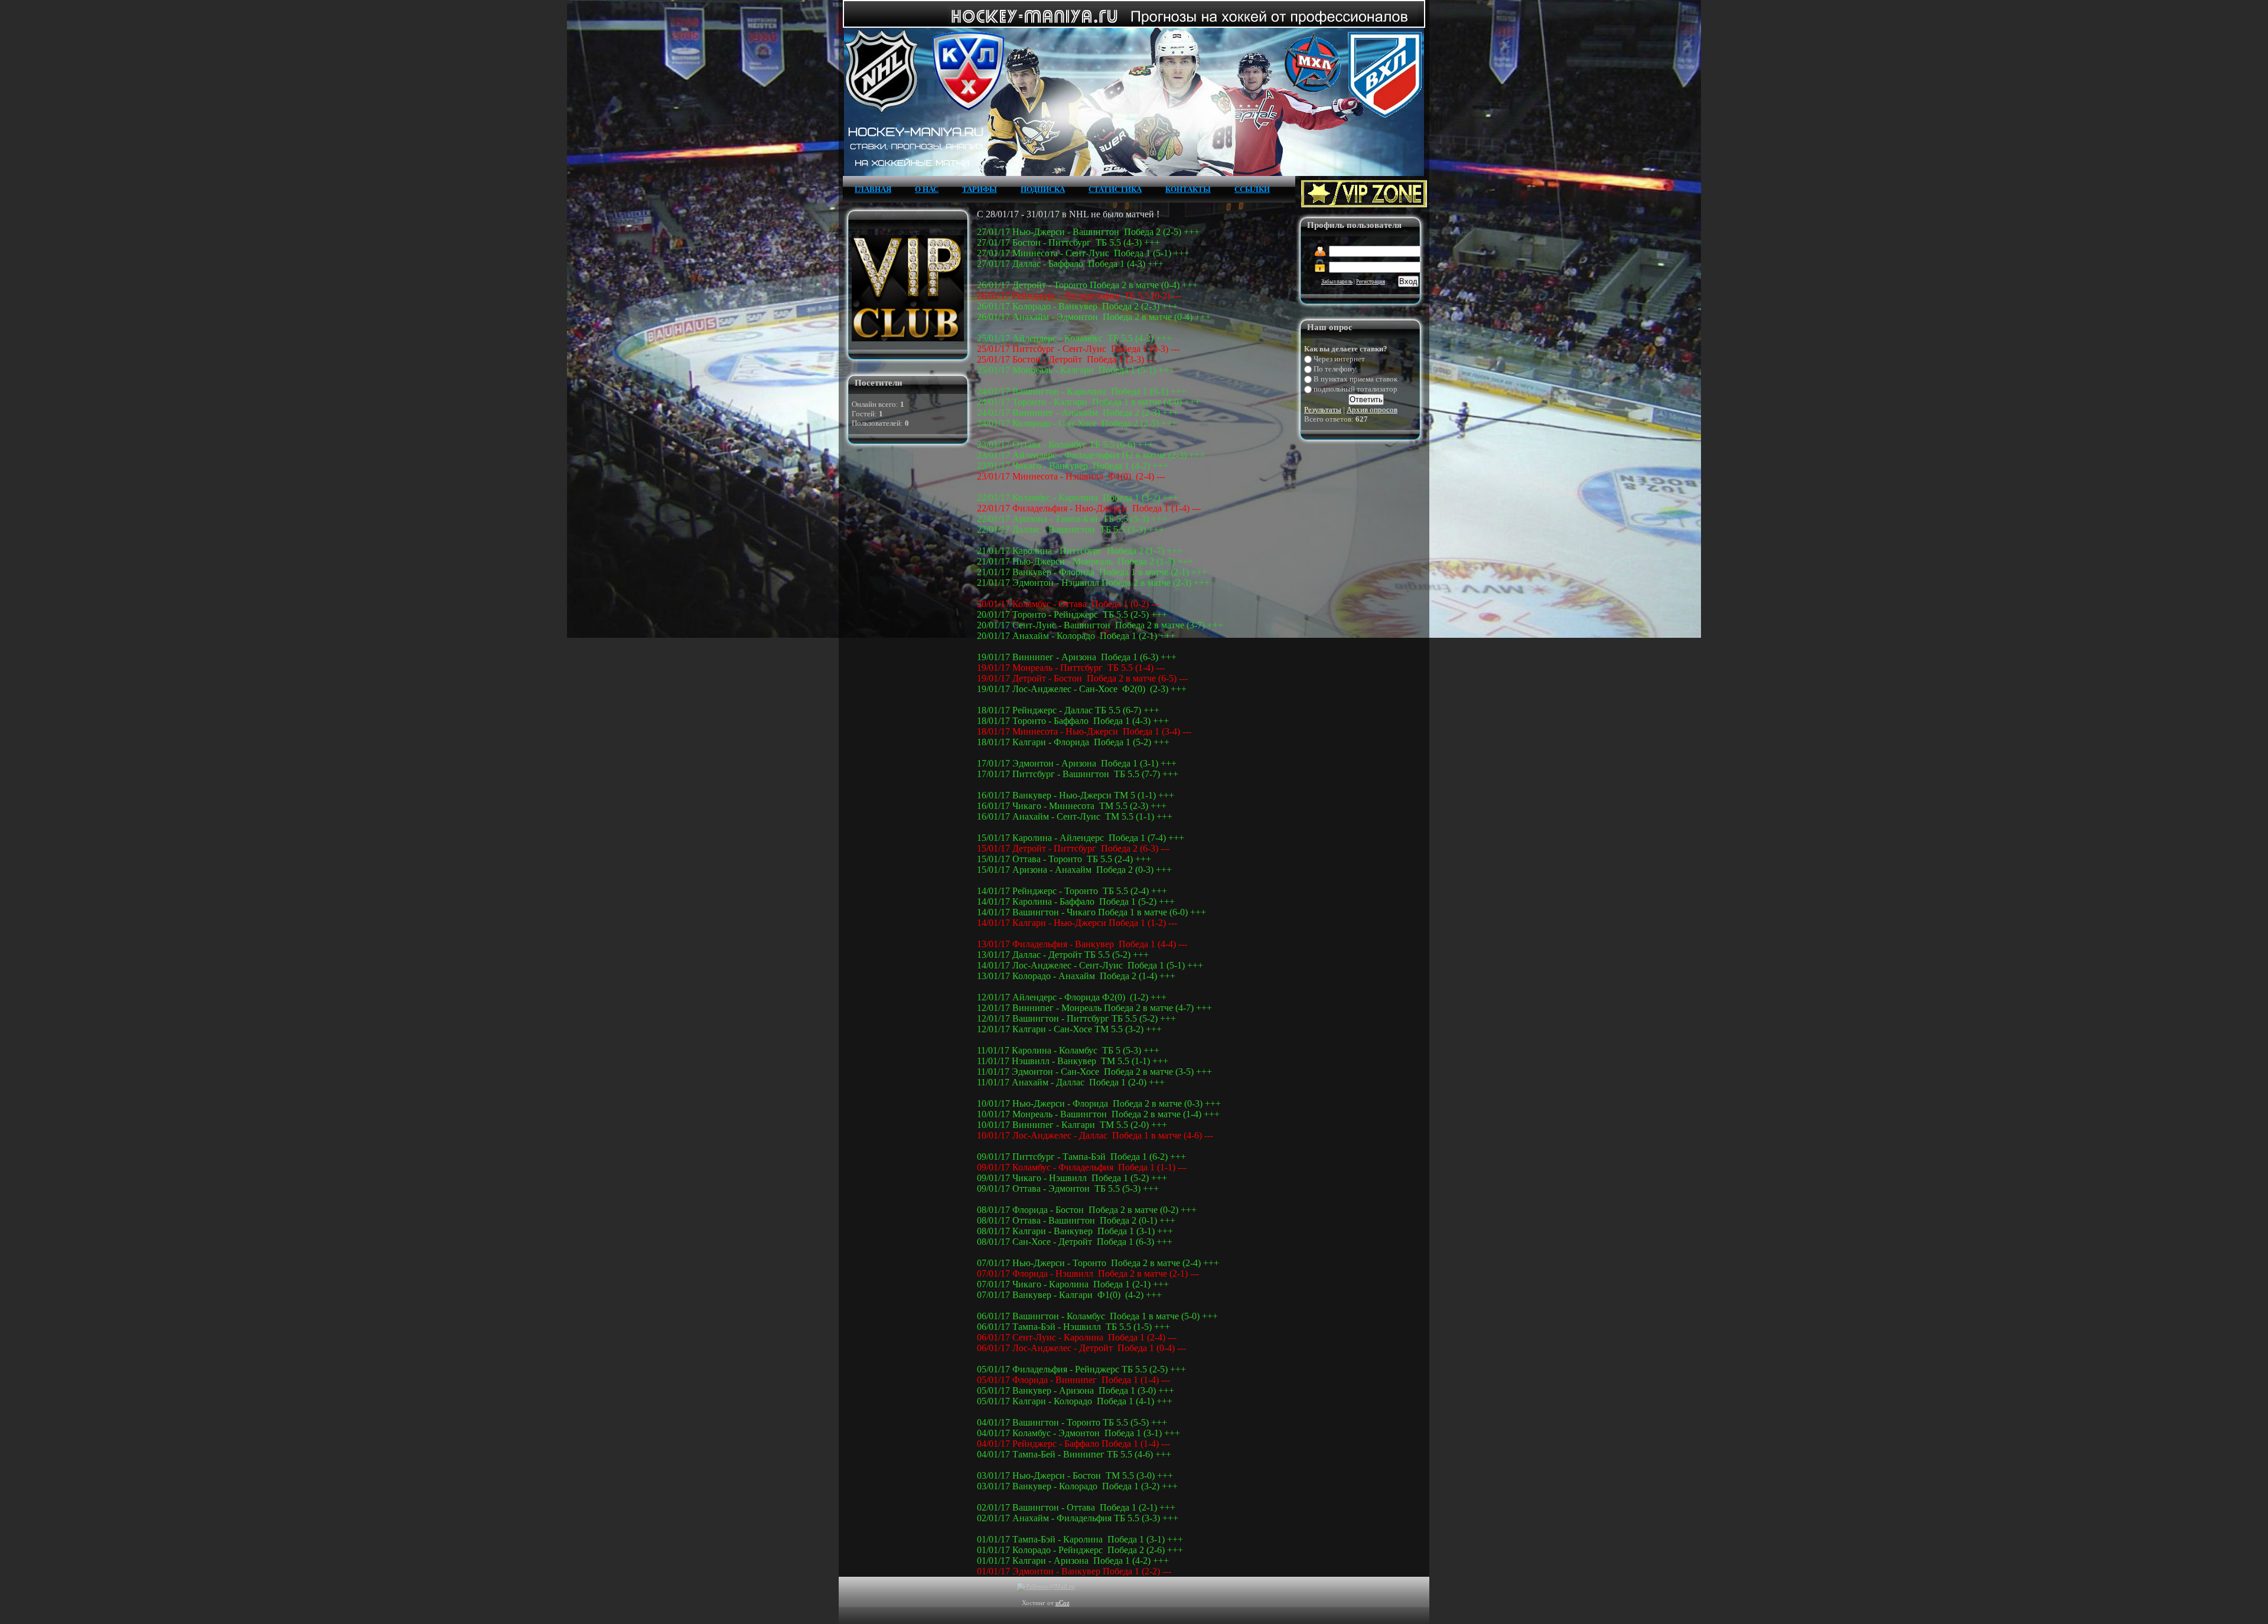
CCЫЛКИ (1252, 189)
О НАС (927, 189)
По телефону (1335, 369)
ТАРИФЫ (980, 189)
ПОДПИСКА (1043, 189)
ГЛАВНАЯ (873, 189)
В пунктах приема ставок (1355, 379)
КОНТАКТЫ (1188, 189)
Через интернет (1339, 359)
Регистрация (1371, 282)
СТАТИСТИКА (1115, 189)
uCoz (1063, 1603)
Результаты (1323, 410)
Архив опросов (1372, 410)
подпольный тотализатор (1355, 389)
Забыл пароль (1337, 282)
